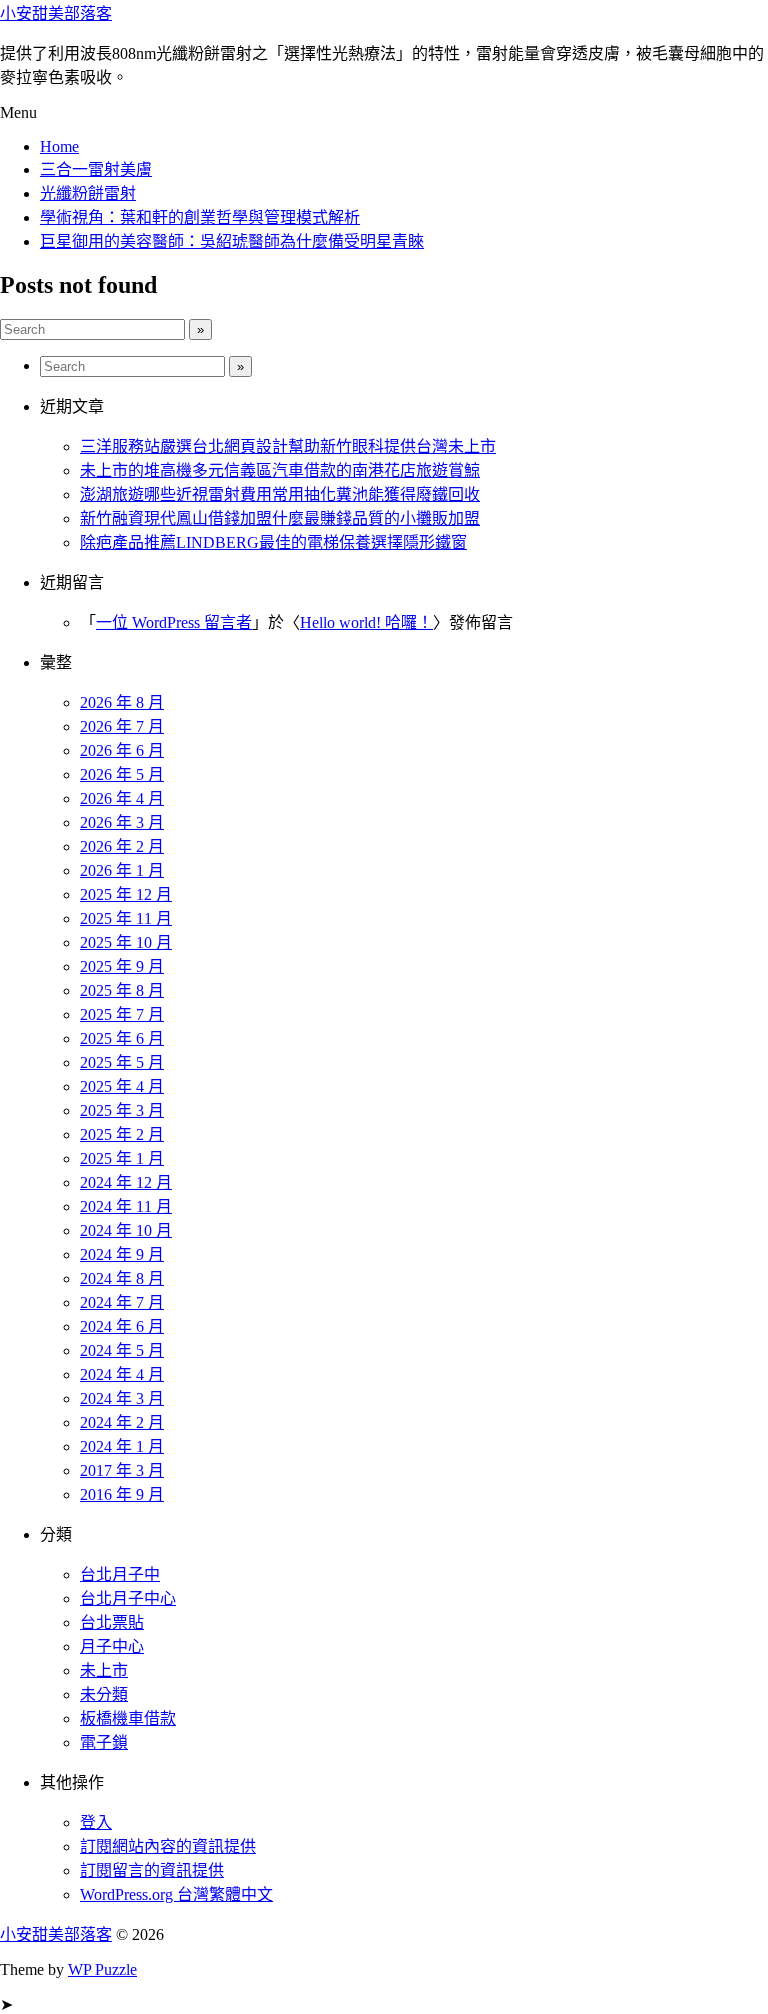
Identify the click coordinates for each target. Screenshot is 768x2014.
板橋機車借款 (128, 1718)
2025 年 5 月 (122, 1062)
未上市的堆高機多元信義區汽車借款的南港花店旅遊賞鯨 (280, 470)
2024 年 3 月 (122, 1398)
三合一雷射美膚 (96, 169)
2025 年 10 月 (126, 942)
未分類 (104, 1694)
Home (59, 146)
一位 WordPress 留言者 (174, 622)
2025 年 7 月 (122, 1014)
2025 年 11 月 (126, 918)
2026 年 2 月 (122, 846)
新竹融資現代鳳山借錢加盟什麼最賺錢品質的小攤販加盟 (280, 518)
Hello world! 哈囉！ (366, 622)
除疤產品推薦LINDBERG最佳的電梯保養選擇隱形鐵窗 (273, 542)
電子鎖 (104, 1742)
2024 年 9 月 (122, 1254)
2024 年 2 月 (122, 1422)
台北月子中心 (128, 1598)
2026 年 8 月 (122, 702)
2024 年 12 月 (126, 1182)
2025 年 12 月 (126, 894)
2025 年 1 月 (122, 1158)
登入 (96, 1822)
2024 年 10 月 (126, 1230)
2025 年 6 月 (122, 1038)
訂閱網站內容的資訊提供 (168, 1846)
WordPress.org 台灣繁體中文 (176, 1894)
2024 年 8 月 (122, 1278)
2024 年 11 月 (126, 1206)
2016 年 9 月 (122, 1494)
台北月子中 (120, 1574)
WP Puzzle (102, 1969)
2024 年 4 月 (122, 1374)
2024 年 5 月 (122, 1350)
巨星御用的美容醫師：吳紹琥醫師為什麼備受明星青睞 (232, 241)
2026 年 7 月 (122, 726)
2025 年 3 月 (122, 1110)
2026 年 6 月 (122, 750)
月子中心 (112, 1646)
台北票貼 (112, 1622)
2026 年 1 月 (122, 870)
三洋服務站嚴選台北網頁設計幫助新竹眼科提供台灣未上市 (288, 446)
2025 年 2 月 (122, 1134)
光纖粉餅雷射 (88, 193)
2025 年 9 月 (122, 966)
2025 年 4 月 (122, 1086)
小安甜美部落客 (56, 13)
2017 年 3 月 (122, 1470)
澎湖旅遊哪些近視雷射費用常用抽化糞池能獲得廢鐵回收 (280, 494)
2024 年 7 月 (122, 1302)
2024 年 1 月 (122, 1446)
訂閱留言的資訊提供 (152, 1870)
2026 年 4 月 (122, 798)
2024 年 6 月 (122, 1326)
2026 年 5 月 (122, 774)
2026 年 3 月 (122, 822)
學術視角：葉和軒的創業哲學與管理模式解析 (200, 217)
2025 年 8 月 (122, 990)
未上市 (104, 1670)
